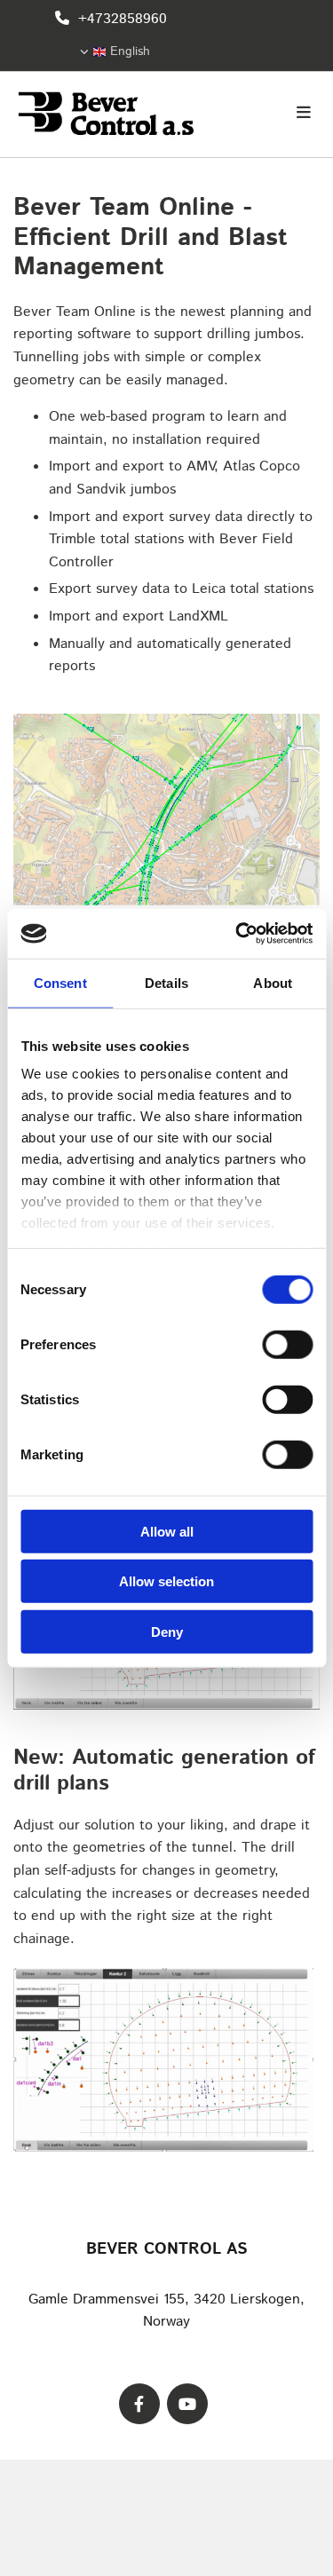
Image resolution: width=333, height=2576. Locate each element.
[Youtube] (187, 2404)
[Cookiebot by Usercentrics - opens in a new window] (237, 934)
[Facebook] (139, 2404)
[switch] (287, 1344)
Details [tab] (166, 982)
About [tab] (273, 982)
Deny (167, 1631)
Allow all (167, 1531)
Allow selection (166, 1581)
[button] (269, 115)
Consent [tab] (60, 982)
